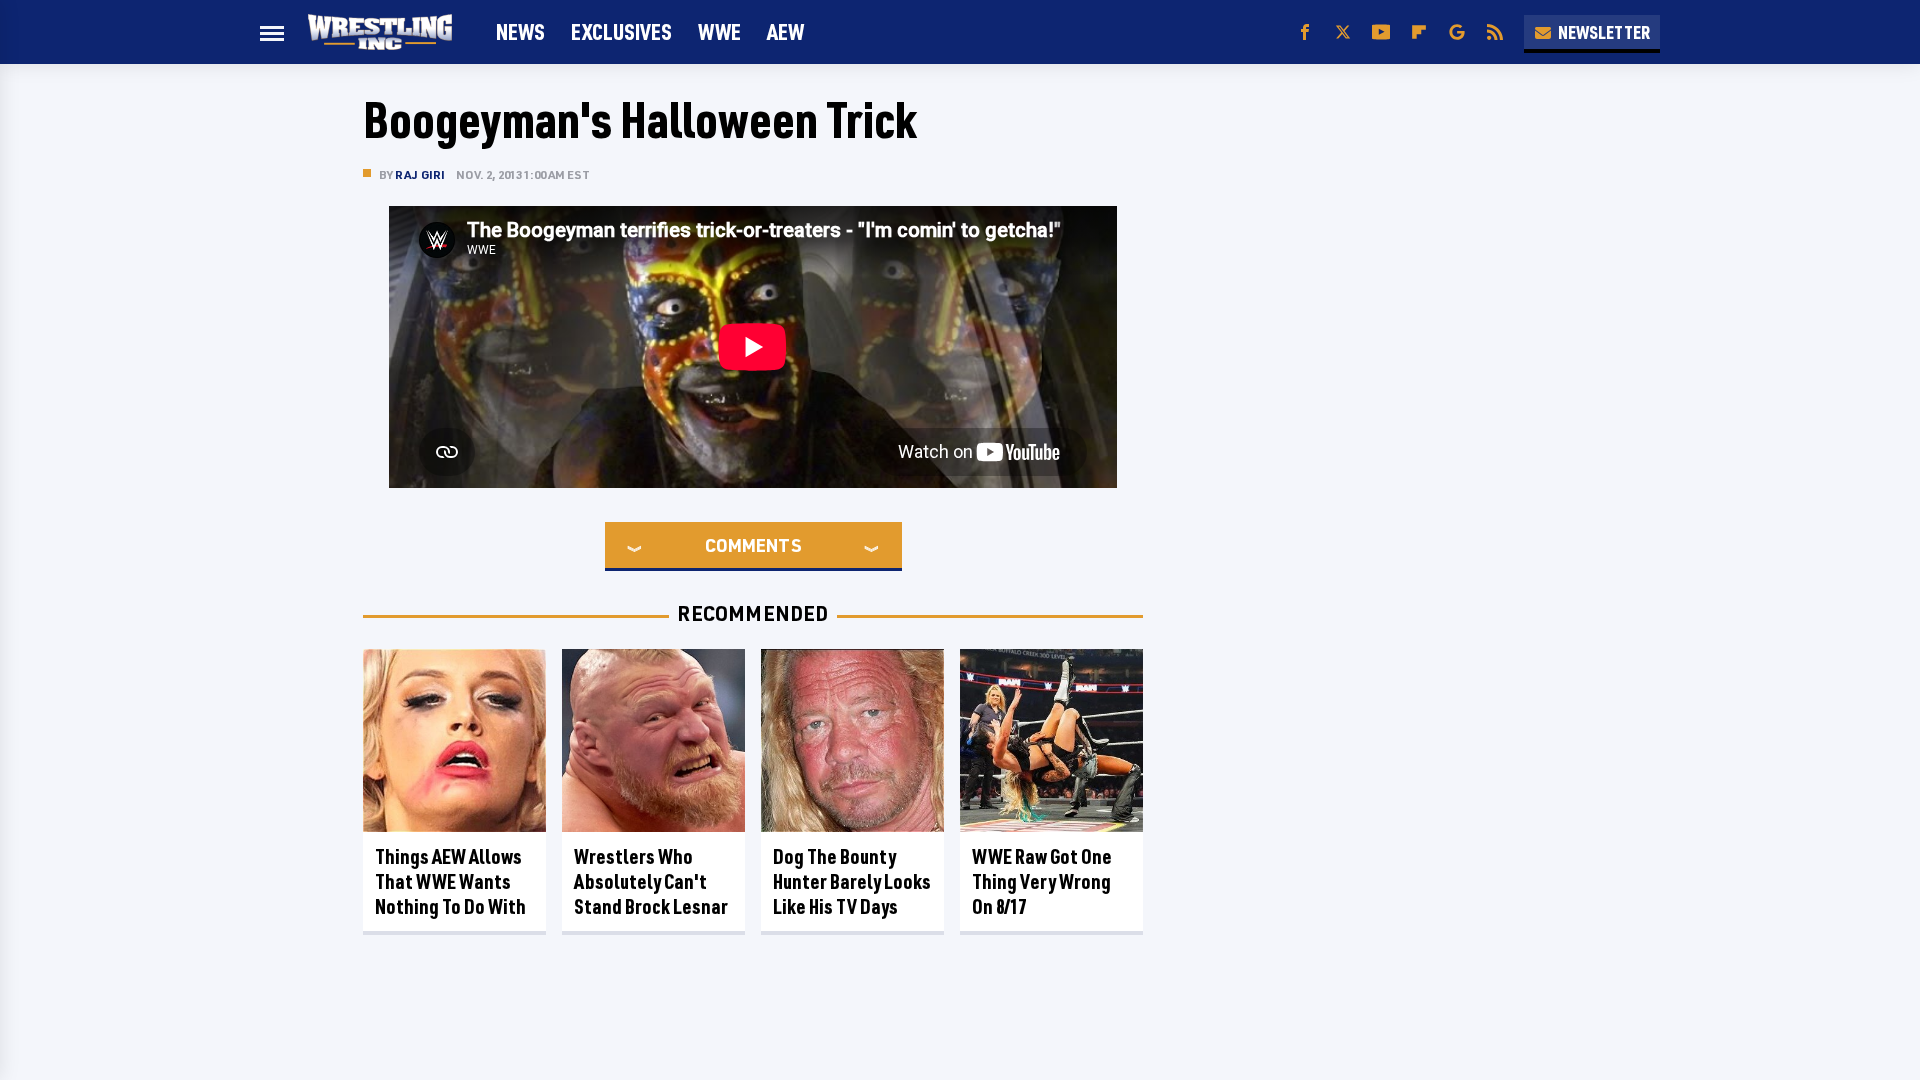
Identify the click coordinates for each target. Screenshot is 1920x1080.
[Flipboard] (1419, 32)
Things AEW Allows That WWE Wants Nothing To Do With (450, 881)
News (520, 31)
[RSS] (1495, 32)
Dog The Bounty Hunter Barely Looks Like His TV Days (852, 881)
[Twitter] (1343, 32)
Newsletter (1604, 32)
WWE (719, 31)
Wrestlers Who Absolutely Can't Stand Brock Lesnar (651, 881)
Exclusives (621, 31)
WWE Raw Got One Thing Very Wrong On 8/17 (1042, 881)
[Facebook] (1305, 32)
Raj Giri (420, 174)
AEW (785, 31)
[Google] (1457, 32)
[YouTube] (1381, 32)
